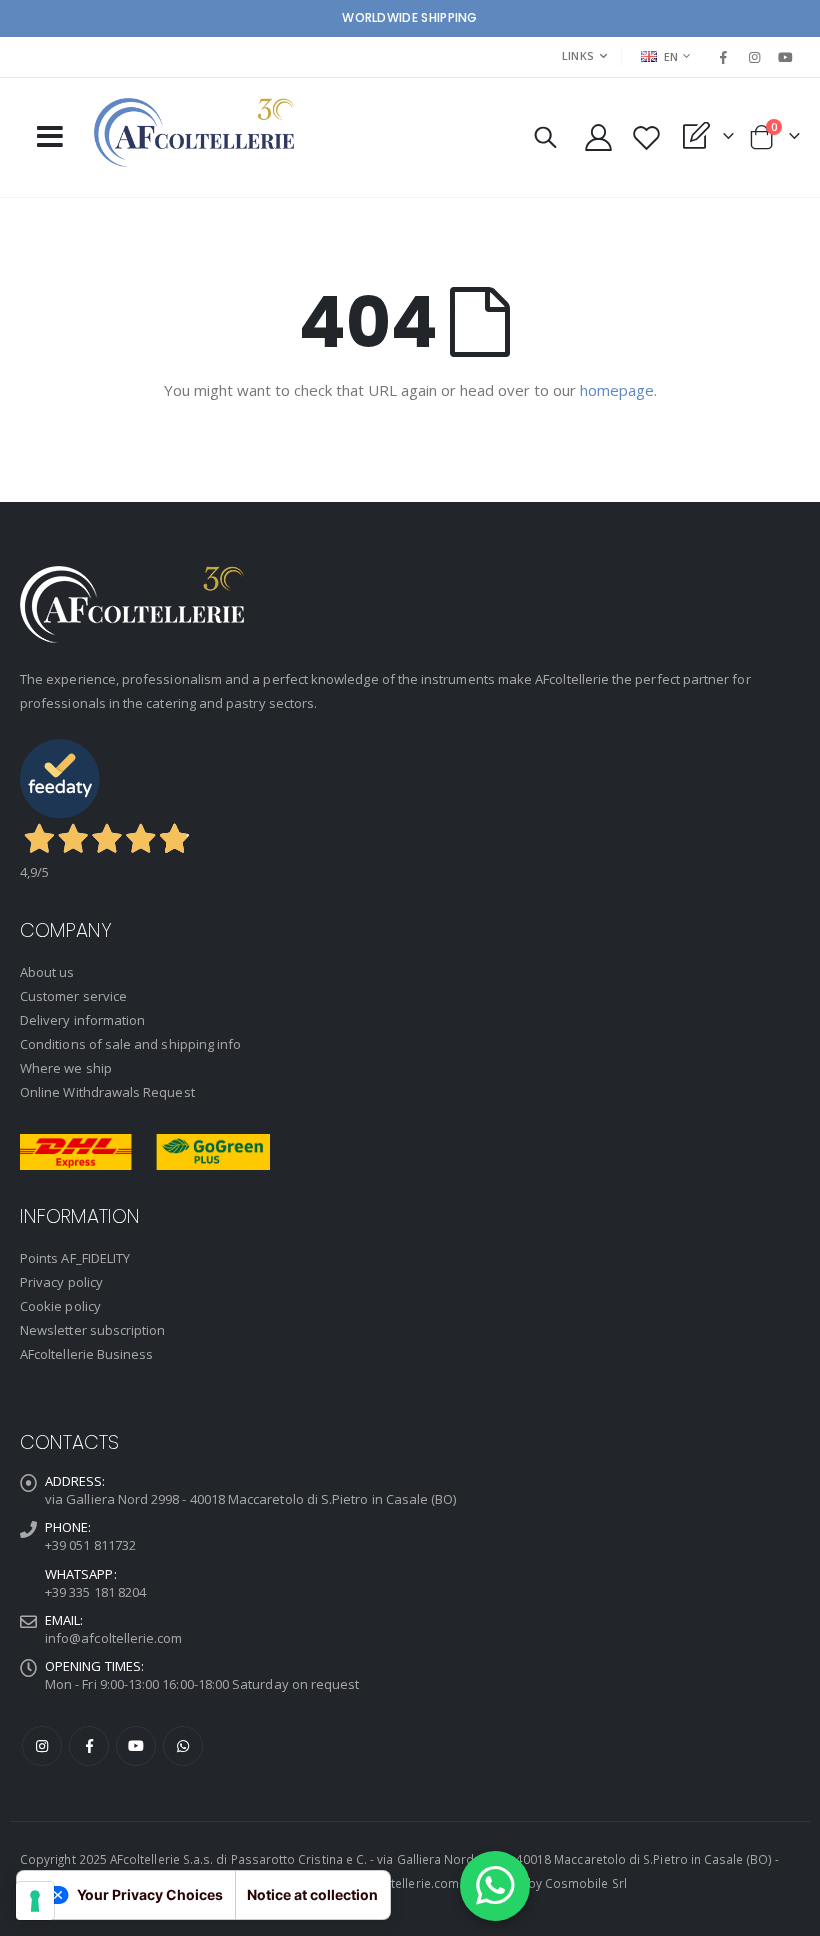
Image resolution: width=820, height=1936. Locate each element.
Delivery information (82, 1020)
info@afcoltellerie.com (113, 1638)
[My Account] (598, 137)
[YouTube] (786, 57)
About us (47, 972)
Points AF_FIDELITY (75, 1258)
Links (578, 55)
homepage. (618, 390)
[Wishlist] (646, 137)
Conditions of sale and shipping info (130, 1044)
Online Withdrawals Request (107, 1092)
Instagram (42, 1746)
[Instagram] (755, 57)
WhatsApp (183, 1746)
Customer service (73, 996)
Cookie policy (60, 1306)
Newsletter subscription (93, 1330)
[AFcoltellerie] (194, 132)
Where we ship (66, 1068)
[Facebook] (723, 57)
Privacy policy (61, 1282)
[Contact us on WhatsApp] (495, 1886)
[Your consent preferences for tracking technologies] (35, 1901)
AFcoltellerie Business (86, 1354)
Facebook (89, 1746)
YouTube (136, 1746)
